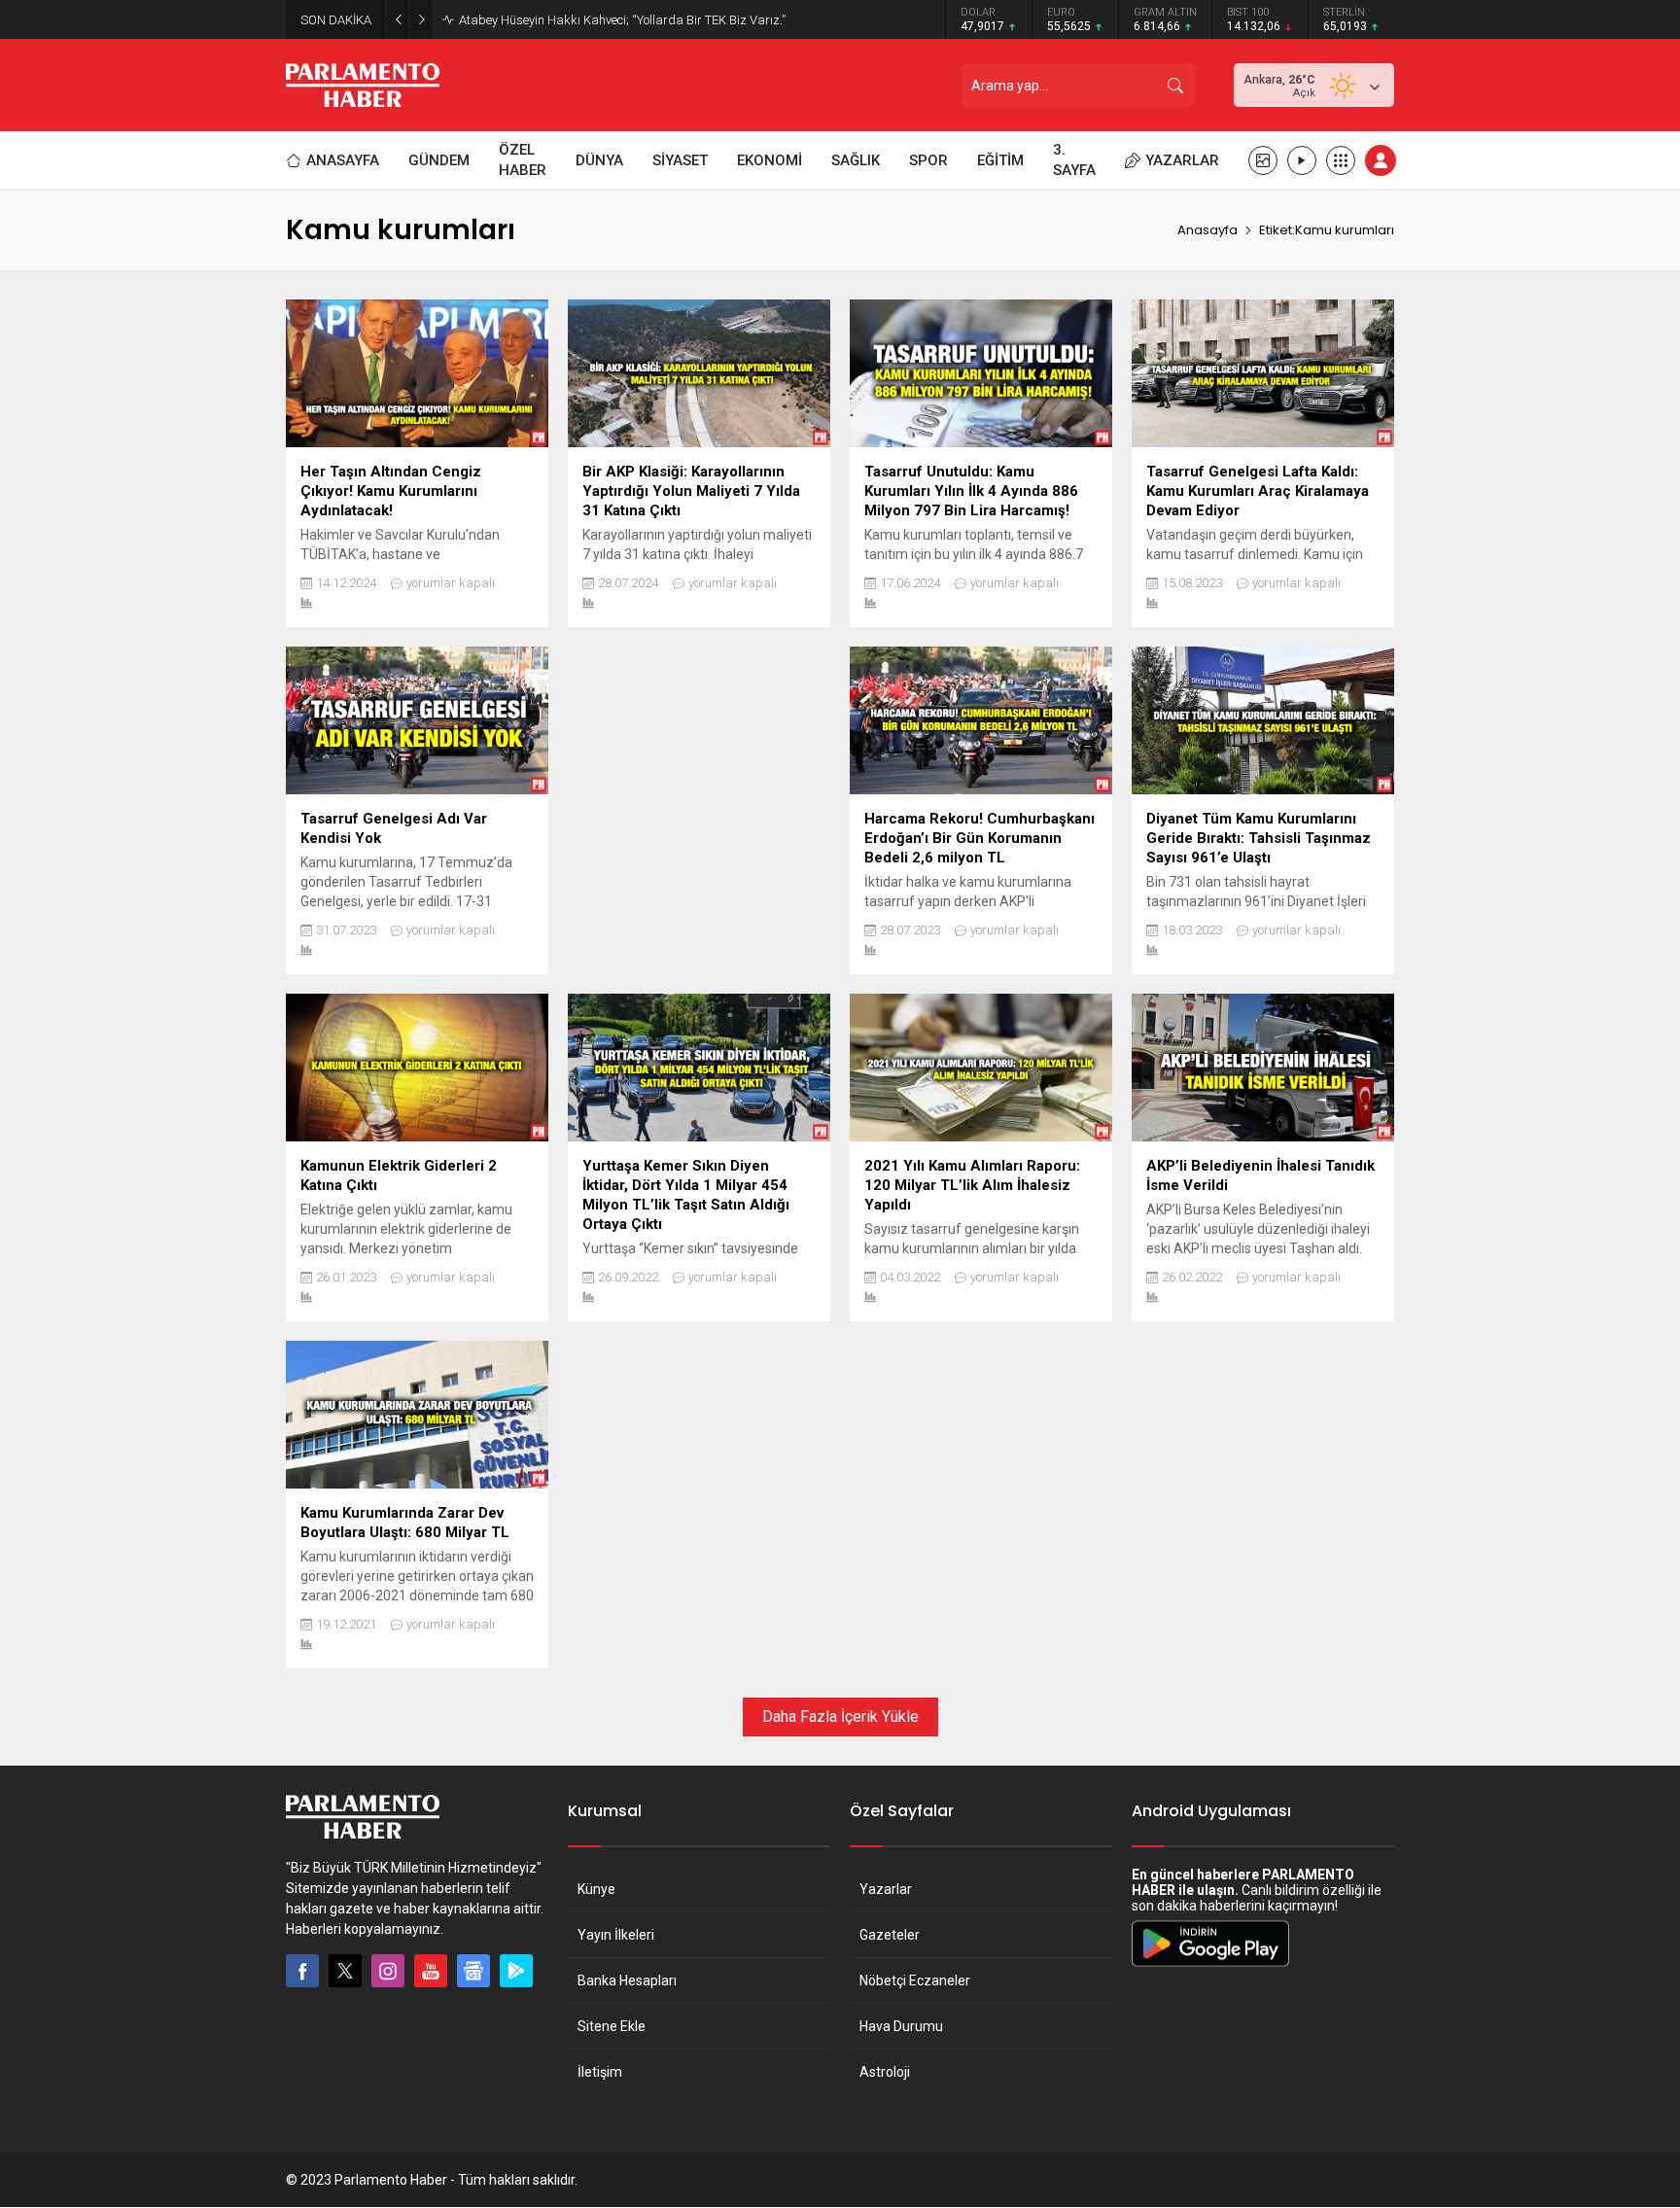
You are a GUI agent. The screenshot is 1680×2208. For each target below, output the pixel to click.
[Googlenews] (473, 1971)
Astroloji (885, 2072)
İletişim (600, 2072)
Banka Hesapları (627, 1980)
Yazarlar (886, 1889)
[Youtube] (431, 1971)
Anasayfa (1207, 230)
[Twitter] (345, 1971)
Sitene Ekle (612, 2026)
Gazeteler (890, 1935)
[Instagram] (388, 1971)
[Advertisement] (699, 783)
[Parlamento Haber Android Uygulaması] (1210, 1966)
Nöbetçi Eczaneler (915, 1980)
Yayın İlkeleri (616, 1935)
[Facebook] (302, 1971)
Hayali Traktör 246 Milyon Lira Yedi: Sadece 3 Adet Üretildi (619, 20)
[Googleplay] (516, 1971)
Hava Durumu (901, 2026)
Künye (596, 1889)
